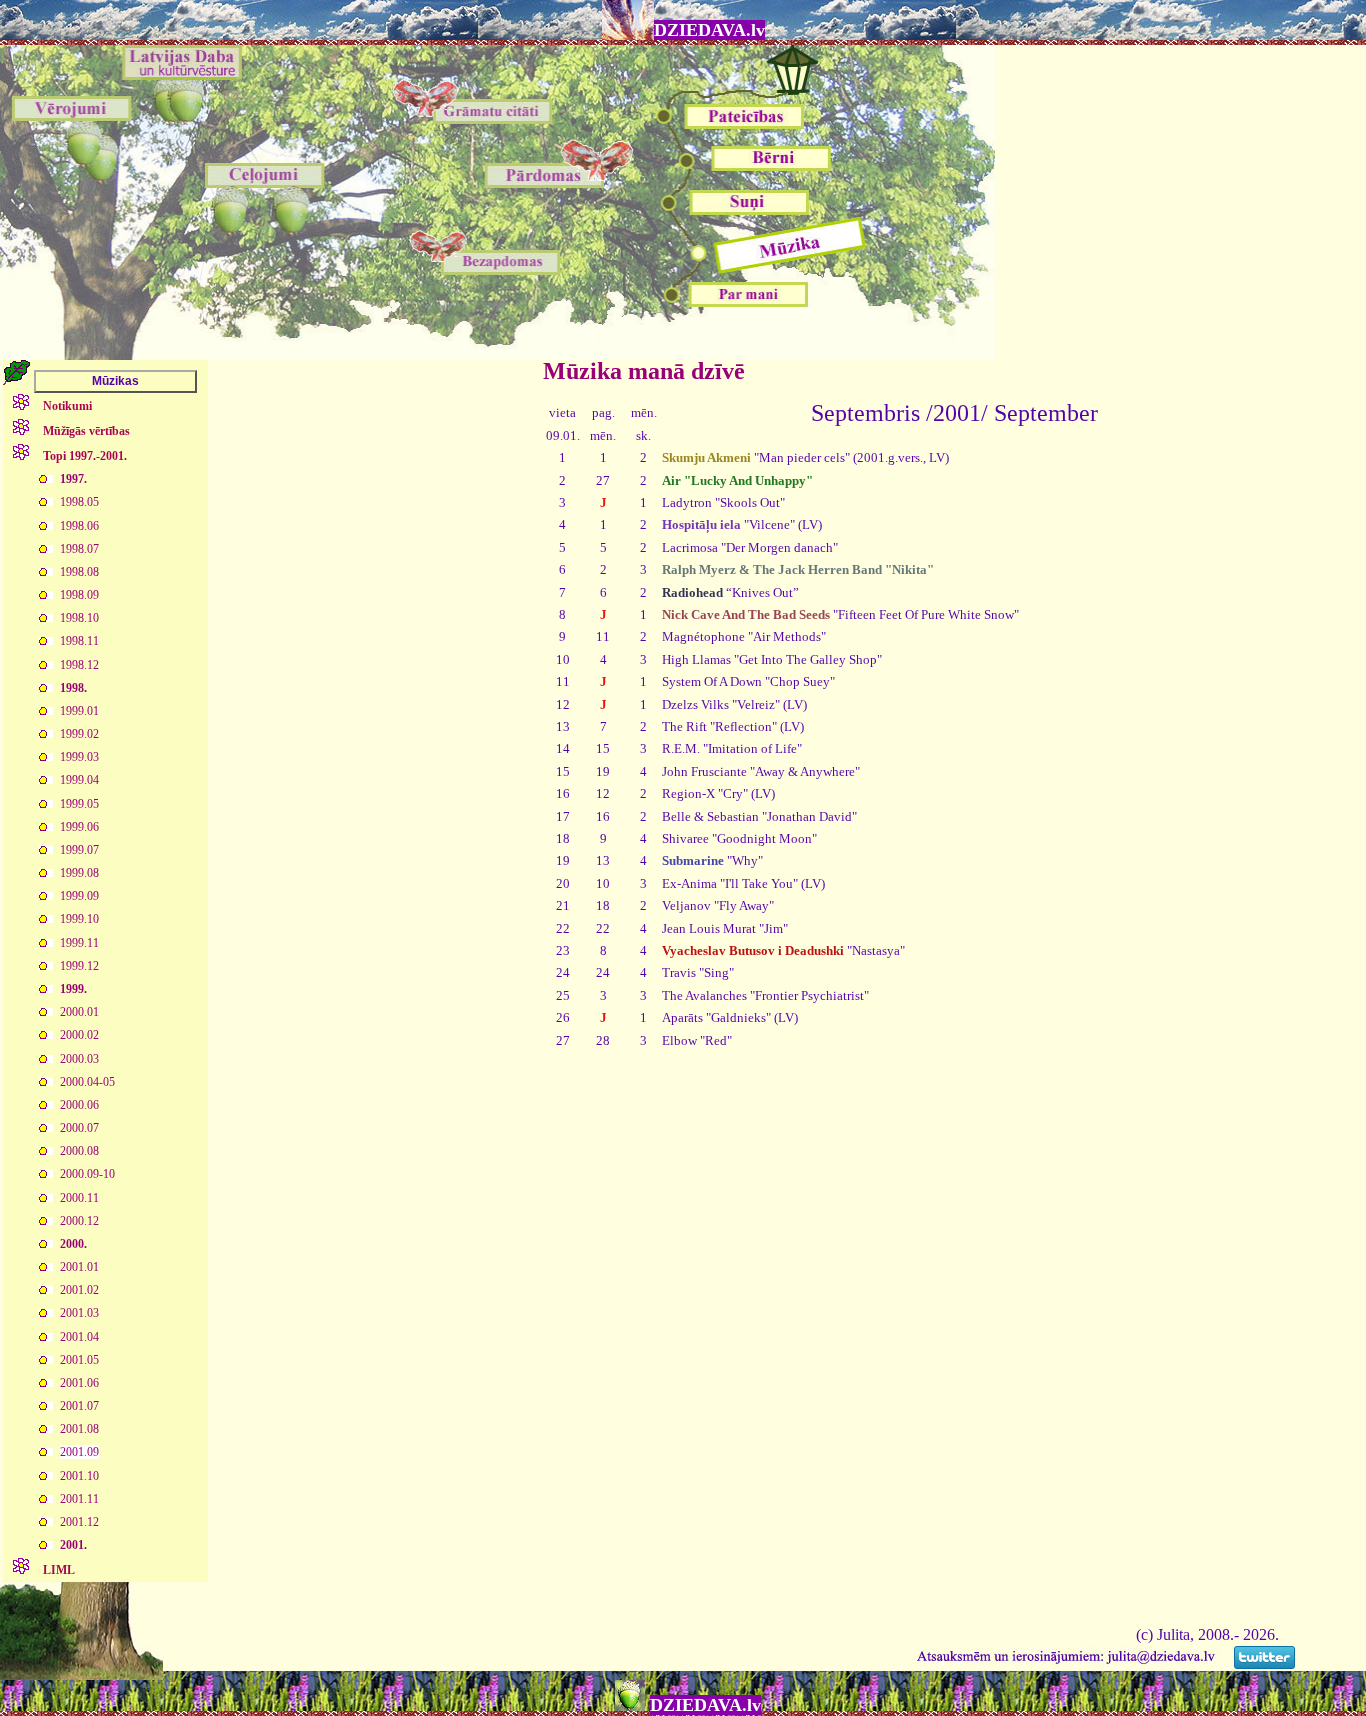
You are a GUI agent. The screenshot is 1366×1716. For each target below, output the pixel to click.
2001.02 (79, 1290)
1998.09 (79, 595)
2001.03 (79, 1313)
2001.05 (79, 1360)
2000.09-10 (87, 1174)
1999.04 (79, 780)
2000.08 (79, 1151)
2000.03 (79, 1059)
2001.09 (79, 1452)
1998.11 (79, 641)
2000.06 (79, 1105)
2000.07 (79, 1128)
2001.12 (79, 1522)
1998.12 (79, 665)
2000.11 (79, 1198)
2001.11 (79, 1499)
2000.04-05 (87, 1082)
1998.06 (79, 526)
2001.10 (79, 1476)
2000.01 (79, 1012)
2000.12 (79, 1221)
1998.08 (79, 572)
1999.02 (79, 734)
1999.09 (79, 896)
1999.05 (79, 804)
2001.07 (79, 1406)
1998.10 (79, 618)
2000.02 (79, 1035)
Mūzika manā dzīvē (644, 371)
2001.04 (79, 1337)
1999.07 (79, 850)
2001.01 (79, 1267)
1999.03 (79, 757)
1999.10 (79, 919)
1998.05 (79, 502)
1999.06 (79, 827)
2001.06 (79, 1383)
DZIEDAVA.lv (709, 30)
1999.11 (79, 943)
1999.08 (79, 873)
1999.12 (79, 966)
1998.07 (79, 549)
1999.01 (79, 711)
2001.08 (79, 1429)
